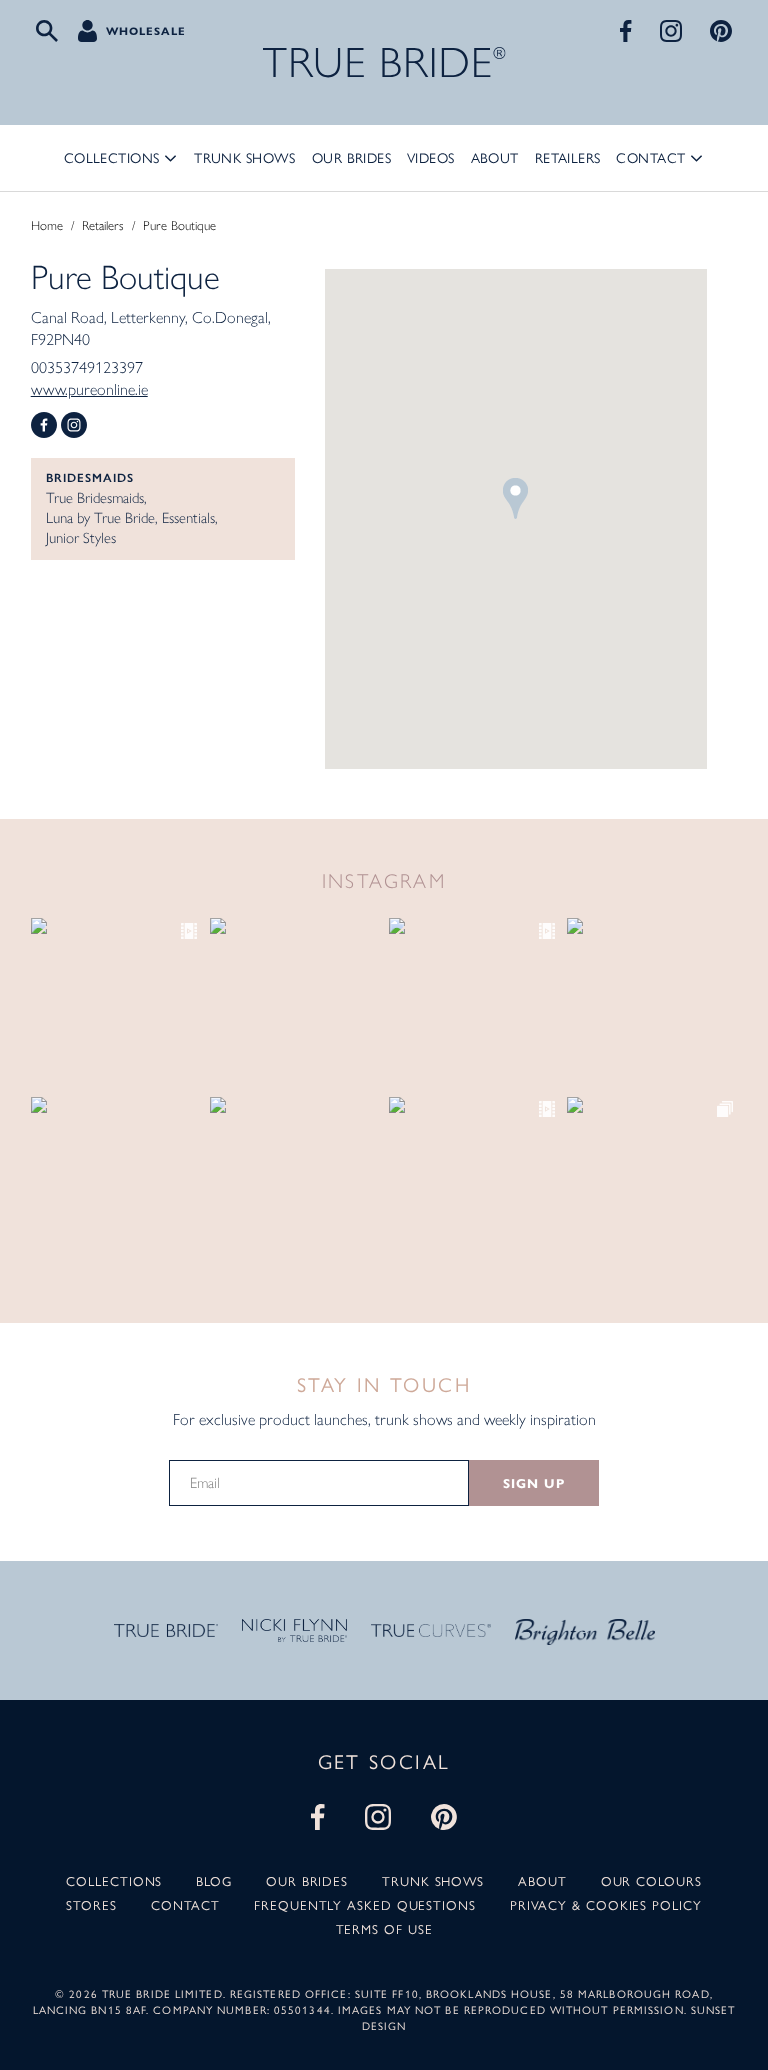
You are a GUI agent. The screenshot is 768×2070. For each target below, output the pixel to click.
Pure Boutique (179, 225)
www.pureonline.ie (89, 389)
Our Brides (351, 158)
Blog (214, 1881)
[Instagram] (671, 31)
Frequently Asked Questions (365, 1905)
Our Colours (651, 1881)
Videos (431, 158)
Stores (91, 1905)
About (495, 158)
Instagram (74, 425)
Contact (650, 158)
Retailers (568, 158)
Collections (112, 158)
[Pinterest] (721, 31)
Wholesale (146, 31)
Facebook (44, 425)
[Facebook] (626, 31)
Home (47, 225)
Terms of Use (384, 1929)
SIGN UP (533, 1484)
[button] (515, 498)
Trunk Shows (245, 158)
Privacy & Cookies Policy (606, 1905)
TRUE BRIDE (384, 62)
